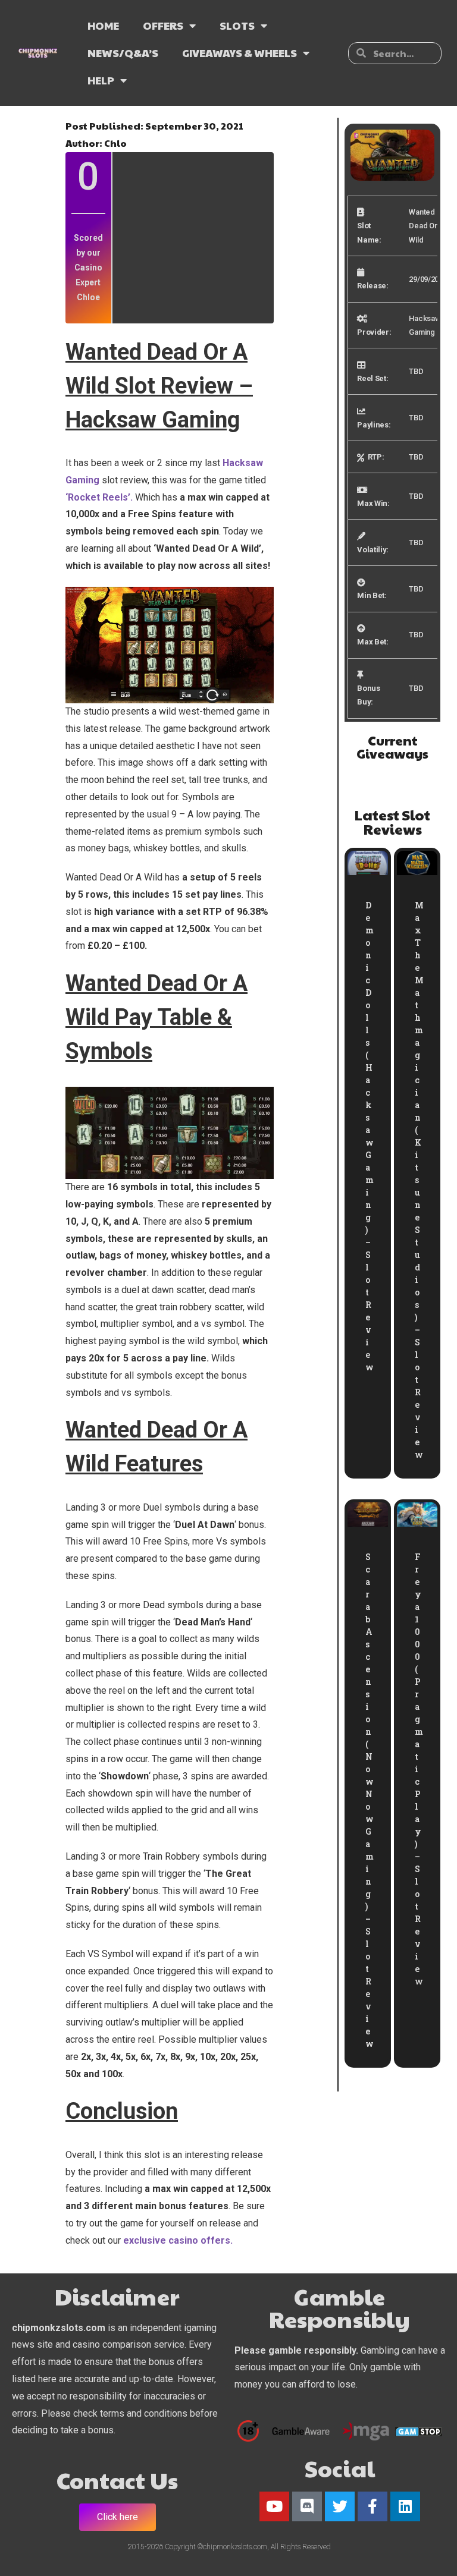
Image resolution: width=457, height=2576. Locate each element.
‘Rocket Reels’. (99, 497)
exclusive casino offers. (178, 2240)
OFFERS (163, 25)
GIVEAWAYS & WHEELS (240, 53)
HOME (103, 25)
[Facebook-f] (373, 2506)
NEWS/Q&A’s (123, 53)
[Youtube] (274, 2506)
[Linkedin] (405, 2506)
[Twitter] (340, 2506)
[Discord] (307, 2506)
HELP (101, 80)
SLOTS (237, 25)
